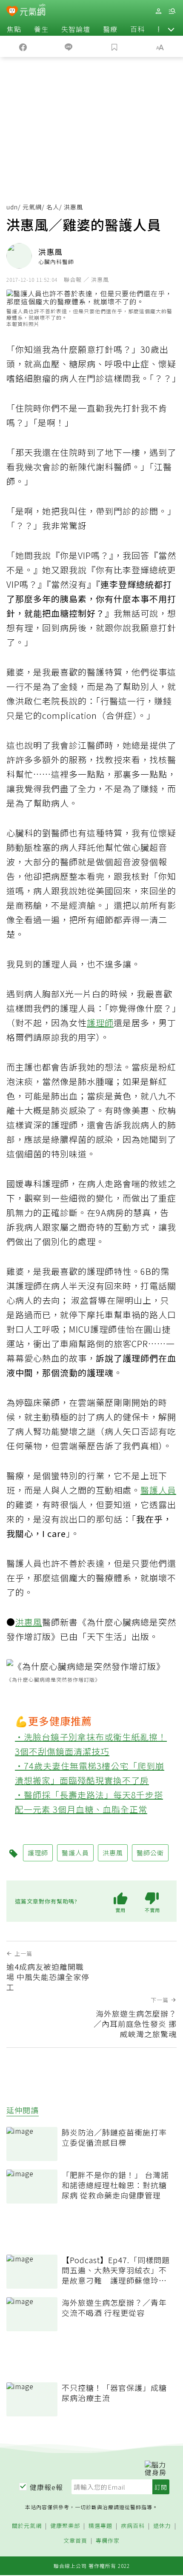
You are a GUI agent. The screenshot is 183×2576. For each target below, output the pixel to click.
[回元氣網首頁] (33, 11)
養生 (41, 29)
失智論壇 (76, 29)
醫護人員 (158, 1490)
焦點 (14, 29)
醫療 (110, 29)
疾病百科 (133, 2526)
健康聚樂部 (65, 2526)
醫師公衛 (150, 1853)
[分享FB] (23, 46)
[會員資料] (158, 11)
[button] (171, 29)
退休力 (162, 2526)
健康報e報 (46, 2487)
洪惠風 (29, 1622)
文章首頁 (75, 2541)
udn (12, 207)
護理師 (100, 1023)
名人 (53, 207)
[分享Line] (69, 46)
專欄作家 (108, 2541)
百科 (137, 29)
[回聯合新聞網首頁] (12, 12)
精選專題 (100, 2526)
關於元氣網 (27, 2526)
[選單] (172, 11)
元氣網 (32, 207)
